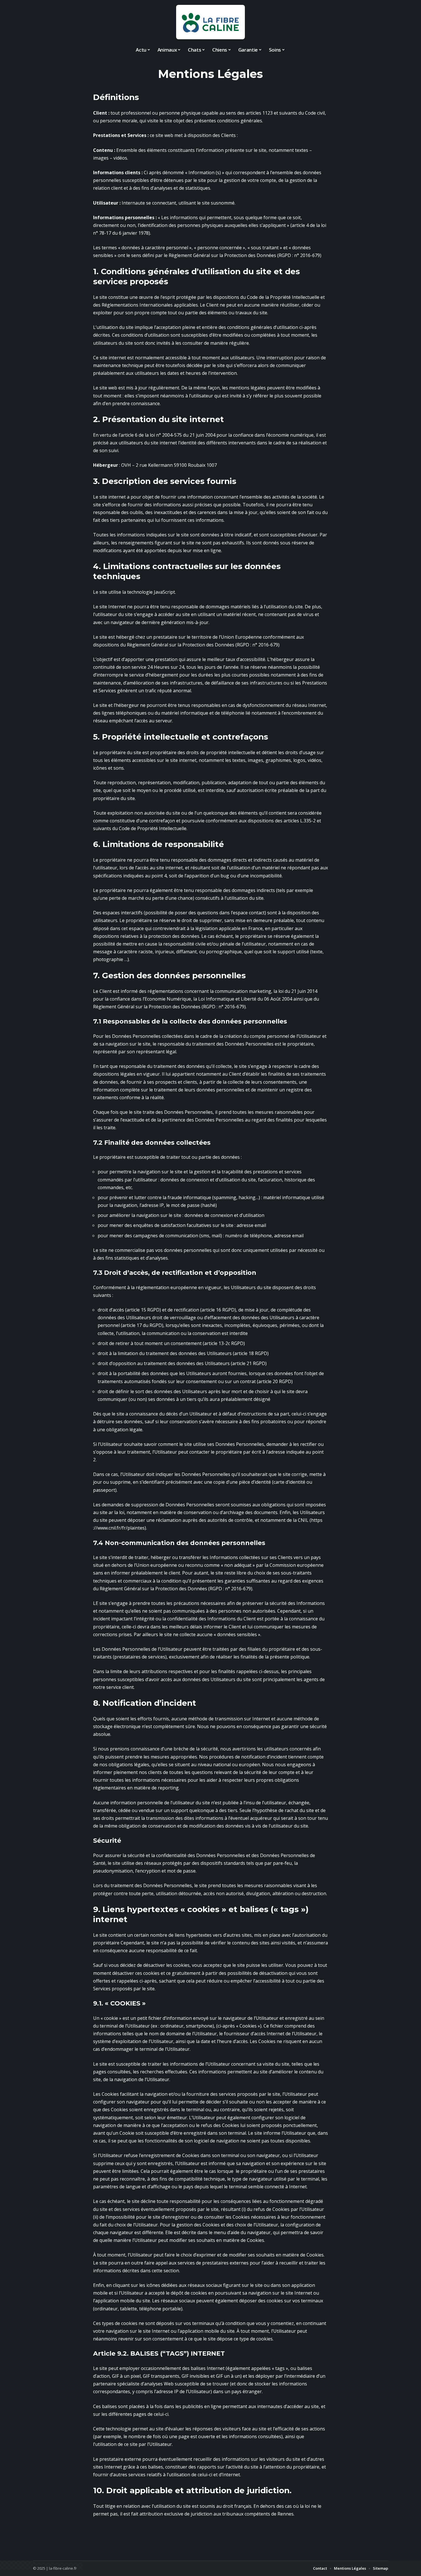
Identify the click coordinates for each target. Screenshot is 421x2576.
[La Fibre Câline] (210, 22)
